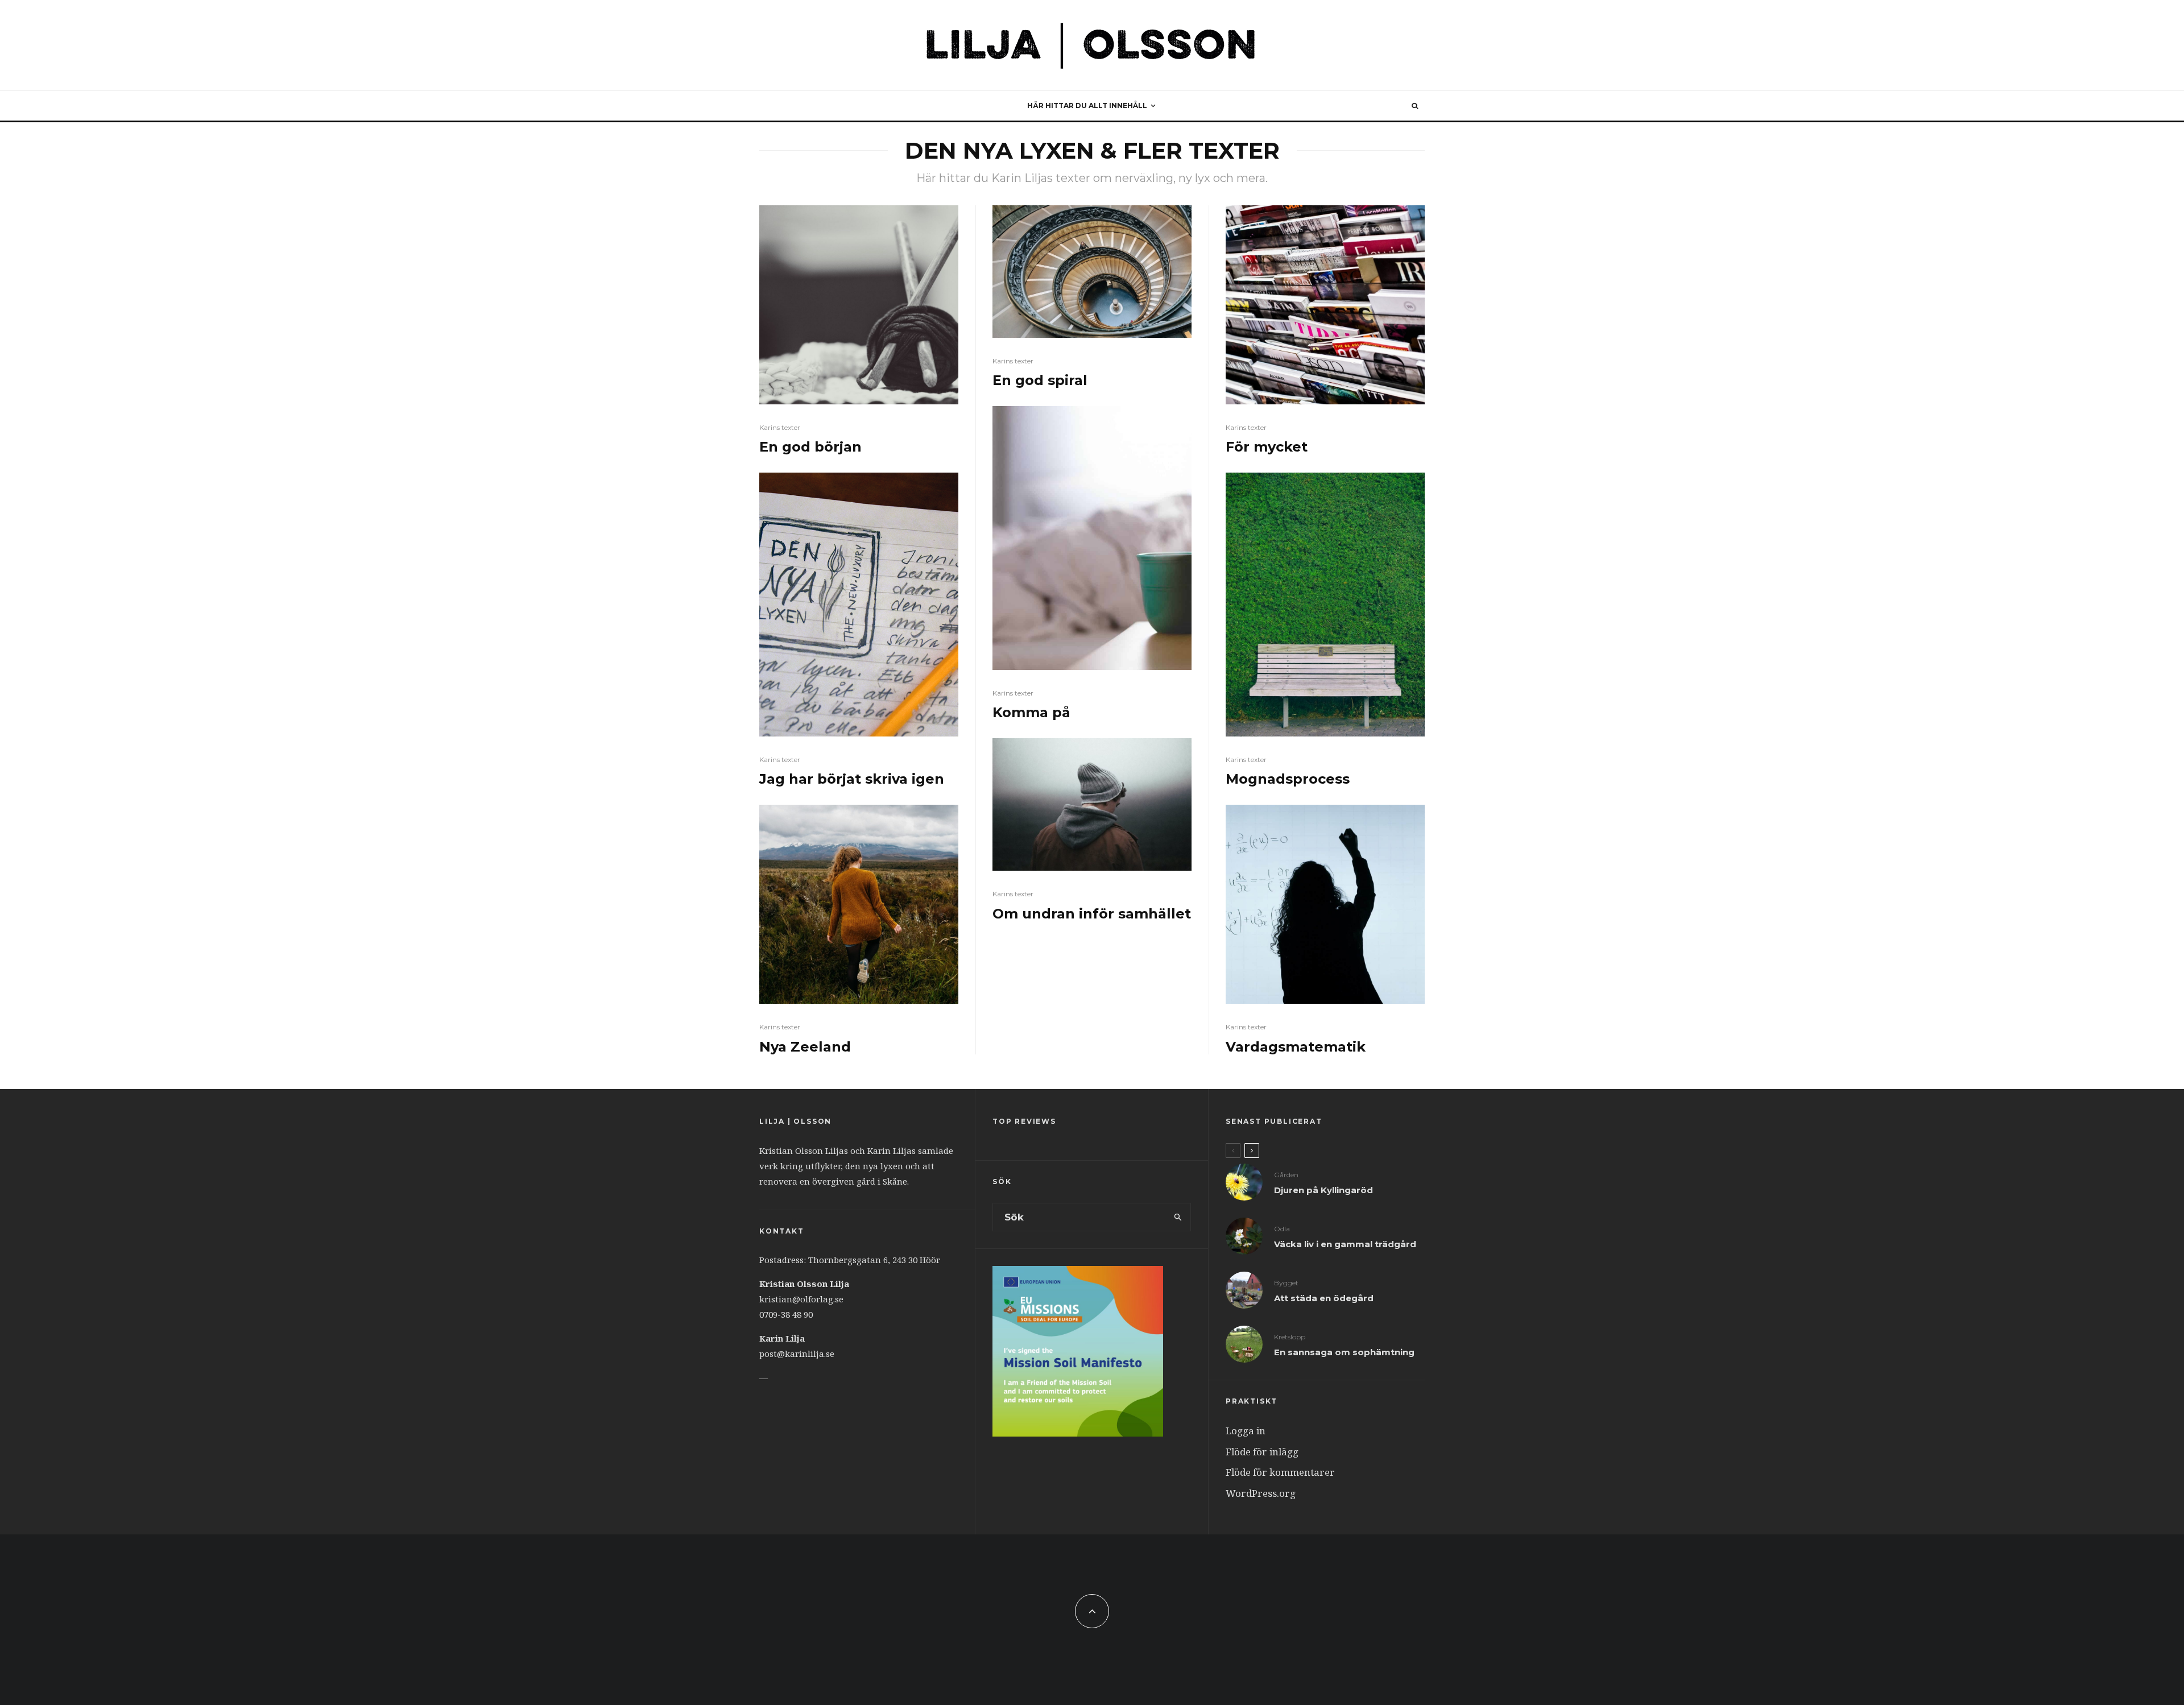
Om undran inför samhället (1092, 914)
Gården (1286, 1175)
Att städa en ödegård (1324, 1298)
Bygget (1286, 1283)
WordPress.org (1261, 1493)
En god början (810, 447)
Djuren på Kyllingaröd (1323, 1190)
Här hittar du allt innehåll (1087, 105)
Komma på (1031, 713)
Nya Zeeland (805, 1047)
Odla (1282, 1229)
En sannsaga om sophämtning (1344, 1352)
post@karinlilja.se (797, 1354)
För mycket (1267, 447)
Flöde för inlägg (1262, 1452)
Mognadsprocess (1288, 779)
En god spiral (1040, 380)
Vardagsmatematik (1296, 1047)
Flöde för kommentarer (1280, 1472)
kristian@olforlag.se (801, 1299)
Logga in (1246, 1431)
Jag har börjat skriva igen (852, 779)
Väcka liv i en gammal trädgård (1345, 1244)
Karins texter (780, 427)
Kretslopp (1290, 1337)
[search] (1178, 1217)
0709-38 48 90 (786, 1314)
